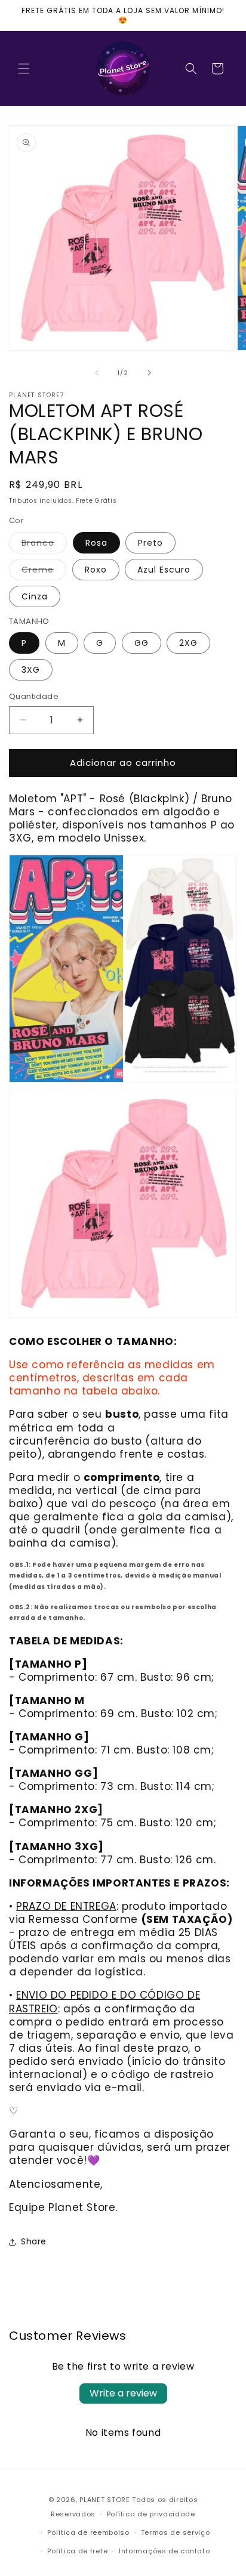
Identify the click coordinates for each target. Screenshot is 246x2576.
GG (142, 643)
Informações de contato (164, 2551)
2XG (188, 643)
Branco (44, 545)
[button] (24, 69)
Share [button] (34, 2241)
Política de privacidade (151, 2514)
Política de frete (77, 2551)
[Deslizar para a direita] (149, 373)
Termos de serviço (176, 2532)
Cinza (35, 596)
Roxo (96, 570)
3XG (31, 670)
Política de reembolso (88, 2532)
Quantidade (34, 696)
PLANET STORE (106, 2500)
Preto (150, 543)
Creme (44, 572)
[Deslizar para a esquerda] (97, 373)
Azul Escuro (164, 570)
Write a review (123, 2393)
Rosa (96, 543)
